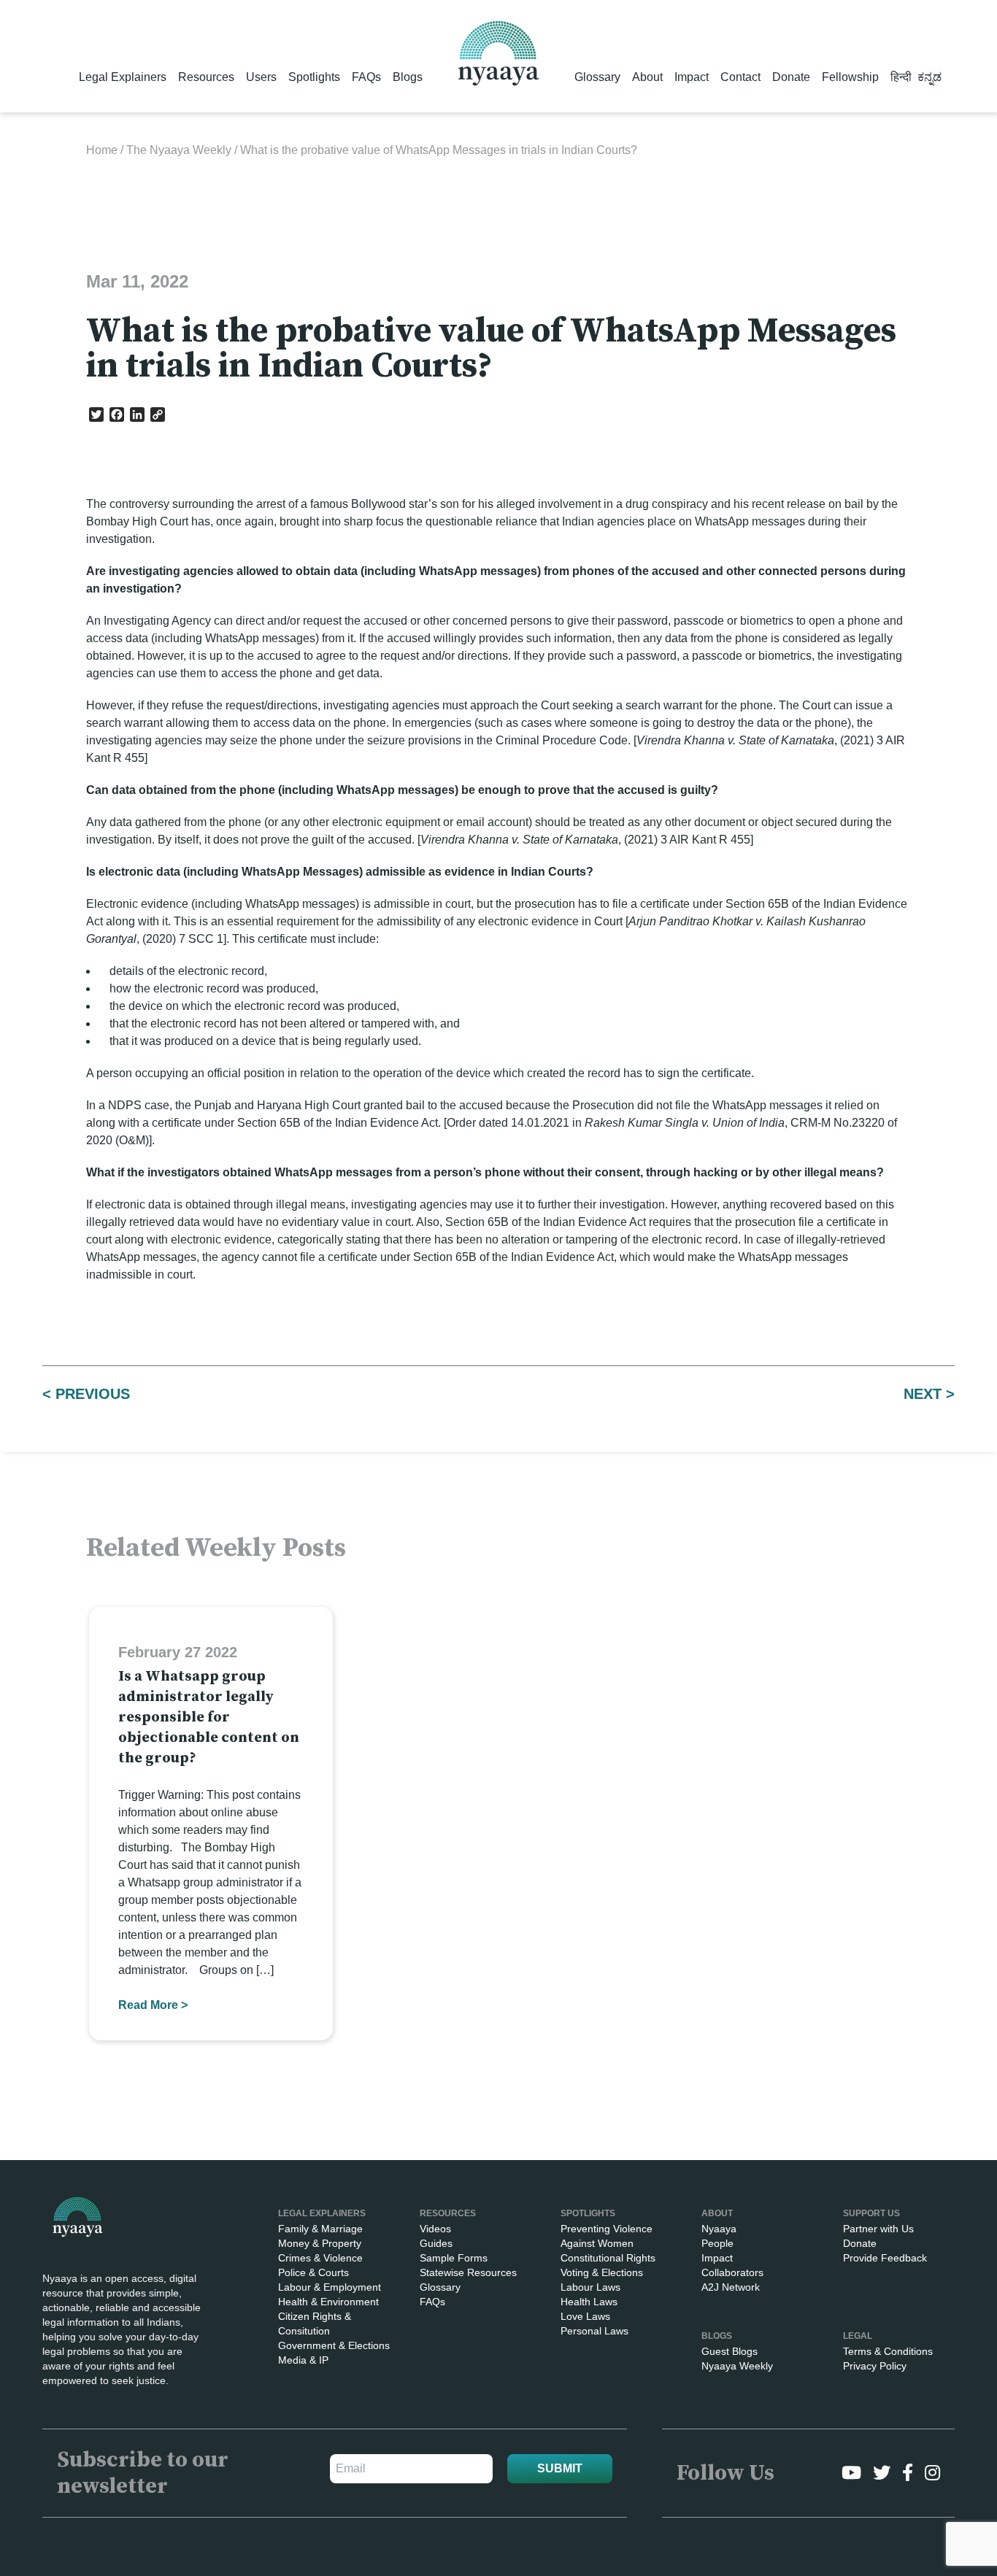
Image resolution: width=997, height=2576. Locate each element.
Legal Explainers (123, 77)
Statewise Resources (468, 2272)
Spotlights (314, 77)
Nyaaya (719, 2229)
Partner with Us (878, 2229)
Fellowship (850, 77)
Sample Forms (454, 2258)
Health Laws (589, 2302)
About (647, 77)
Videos (435, 2229)
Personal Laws (594, 2331)
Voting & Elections (602, 2272)
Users (261, 77)
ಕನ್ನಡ (929, 77)
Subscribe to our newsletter (143, 2473)
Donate (791, 77)
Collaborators (732, 2272)
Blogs (408, 77)
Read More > (153, 2005)
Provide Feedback (885, 2258)
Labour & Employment (330, 2287)
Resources (206, 77)
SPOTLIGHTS (588, 2213)
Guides (436, 2243)
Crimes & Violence (320, 2258)
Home (102, 150)
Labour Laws (590, 2287)
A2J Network (731, 2287)
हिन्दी (901, 77)
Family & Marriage (320, 2229)
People (717, 2243)
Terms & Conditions (888, 2351)
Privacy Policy (875, 2366)
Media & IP (303, 2360)
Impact (692, 77)
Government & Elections (334, 2345)
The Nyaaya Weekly (179, 150)
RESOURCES (448, 2213)
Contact (740, 77)
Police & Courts (313, 2272)
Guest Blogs (730, 2351)
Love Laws (585, 2316)
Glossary (597, 77)
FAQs (366, 77)
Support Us (871, 2213)
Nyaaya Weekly (737, 2366)
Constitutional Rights (608, 2258)
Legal (858, 2336)
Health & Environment (328, 2302)
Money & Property (320, 2243)
